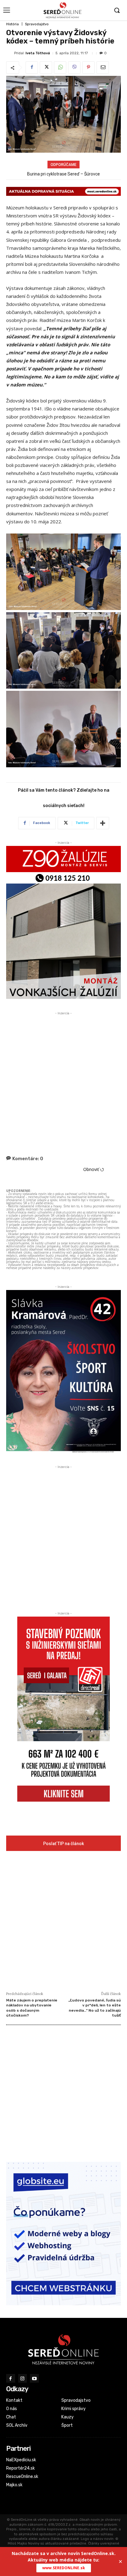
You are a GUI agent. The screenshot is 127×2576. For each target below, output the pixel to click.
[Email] (103, 68)
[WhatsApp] (60, 68)
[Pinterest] (88, 68)
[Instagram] (23, 2378)
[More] (103, 823)
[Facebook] (32, 68)
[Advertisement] (63, 1080)
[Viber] (74, 68)
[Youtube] (34, 2378)
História (12, 24)
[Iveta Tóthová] (10, 53)
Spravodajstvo (37, 24)
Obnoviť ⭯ (94, 1169)
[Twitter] (46, 68)
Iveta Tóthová (38, 53)
